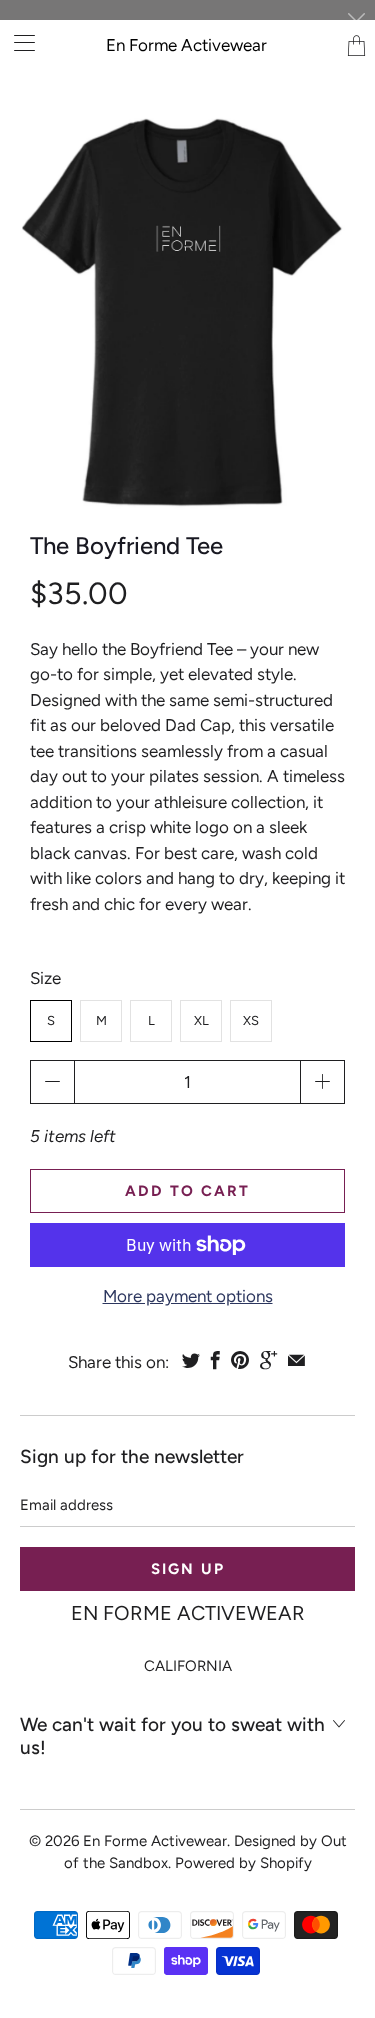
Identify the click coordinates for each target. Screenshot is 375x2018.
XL (201, 1020)
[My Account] (17, 42)
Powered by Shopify (243, 1863)
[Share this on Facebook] (215, 1360)
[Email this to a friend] (296, 1360)
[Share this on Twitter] (191, 1360)
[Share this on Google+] (268, 1360)
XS (251, 1020)
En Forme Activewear (186, 45)
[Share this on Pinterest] (240, 1360)
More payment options (188, 1296)
